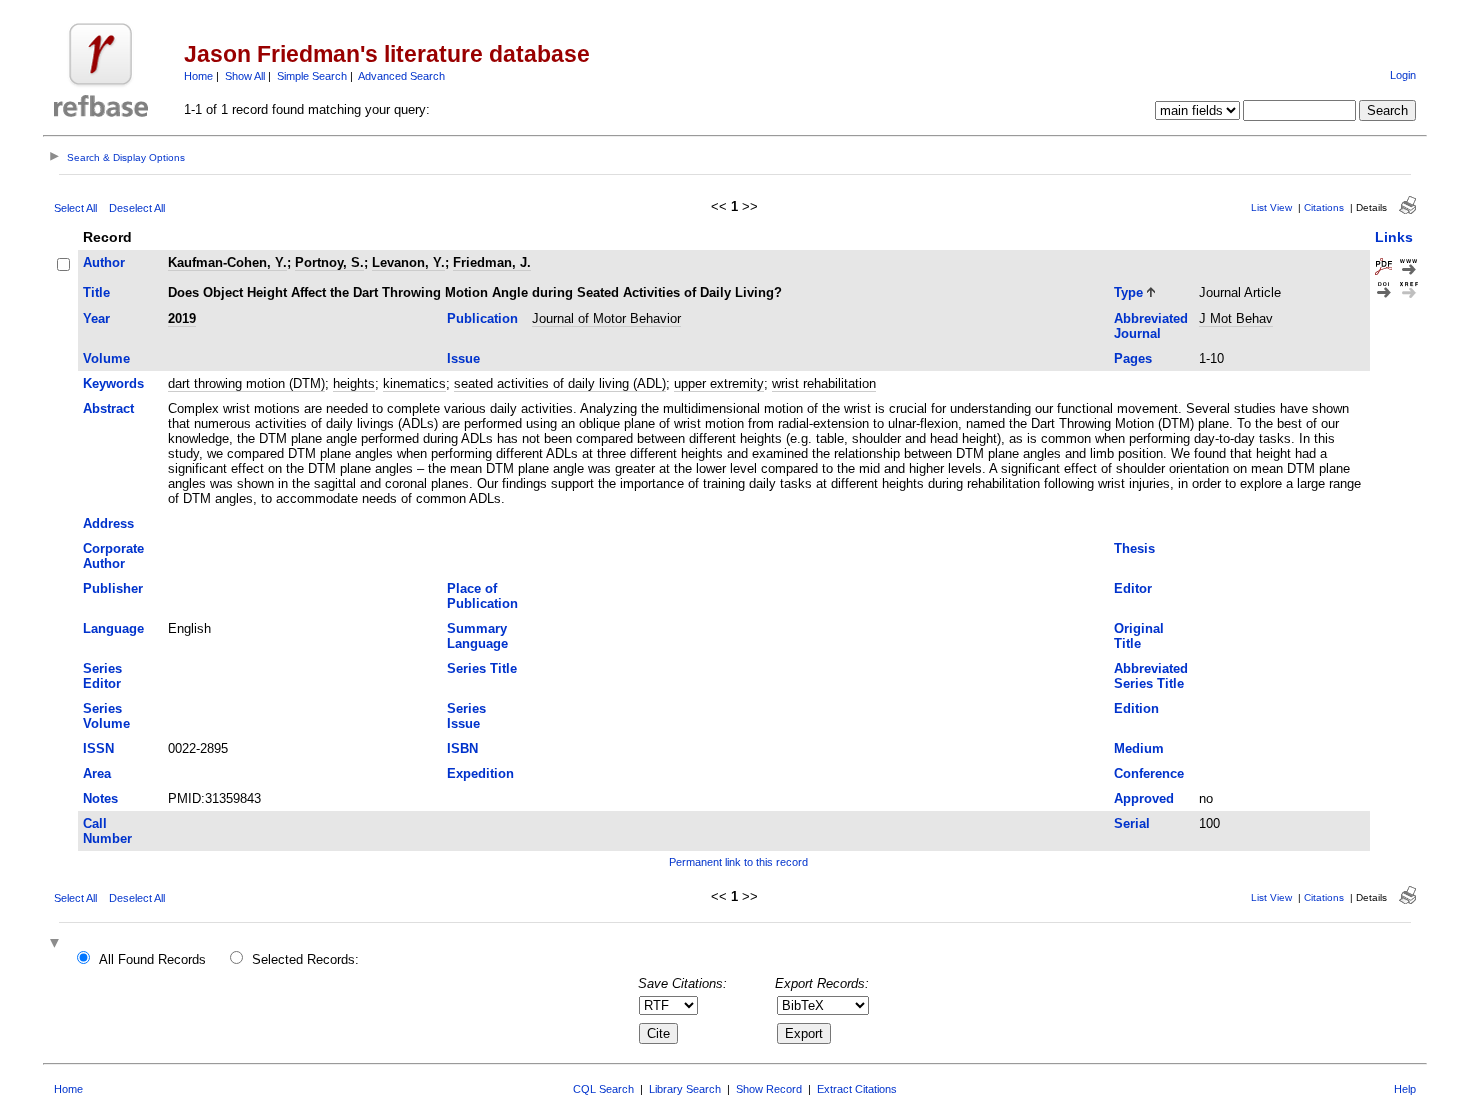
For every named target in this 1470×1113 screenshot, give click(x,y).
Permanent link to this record (738, 862)
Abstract (108, 408)
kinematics (414, 383)
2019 (182, 318)
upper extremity (719, 383)
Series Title (482, 668)
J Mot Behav (1236, 318)
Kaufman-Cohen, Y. (227, 262)
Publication (482, 318)
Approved (1144, 798)
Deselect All (137, 208)
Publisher (113, 588)
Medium (1139, 748)
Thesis (1134, 548)
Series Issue (466, 716)
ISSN (98, 748)
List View (1271, 207)
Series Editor (102, 676)
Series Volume (106, 716)
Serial (1132, 823)
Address (108, 523)
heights (354, 383)
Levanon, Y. (408, 262)
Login (1403, 75)
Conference (1149, 773)
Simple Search (312, 76)
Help (1405, 1089)
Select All (75, 208)
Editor (1133, 588)
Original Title (1139, 636)
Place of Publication (482, 596)
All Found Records (152, 959)
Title (96, 292)
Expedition (480, 773)
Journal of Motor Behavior (606, 318)
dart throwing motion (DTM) (246, 383)
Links (1394, 237)
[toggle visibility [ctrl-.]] (57, 944)
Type (1128, 292)
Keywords (113, 383)
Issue (463, 358)
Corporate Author (113, 556)
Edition (1136, 708)
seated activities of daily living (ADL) (560, 383)
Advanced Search (401, 76)
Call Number (107, 831)
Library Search (685, 1089)
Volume (106, 358)
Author (104, 262)
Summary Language (477, 636)
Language (113, 628)
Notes (100, 798)
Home (198, 76)
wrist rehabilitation (824, 383)
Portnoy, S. (329, 262)
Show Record (769, 1089)
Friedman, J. (492, 262)
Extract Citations (857, 1089)
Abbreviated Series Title (1151, 676)
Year (96, 318)
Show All (245, 76)
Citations (1324, 207)
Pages (1133, 358)
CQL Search (603, 1089)
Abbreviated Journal (1151, 326)
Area (97, 773)
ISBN (462, 748)
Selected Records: (305, 959)
